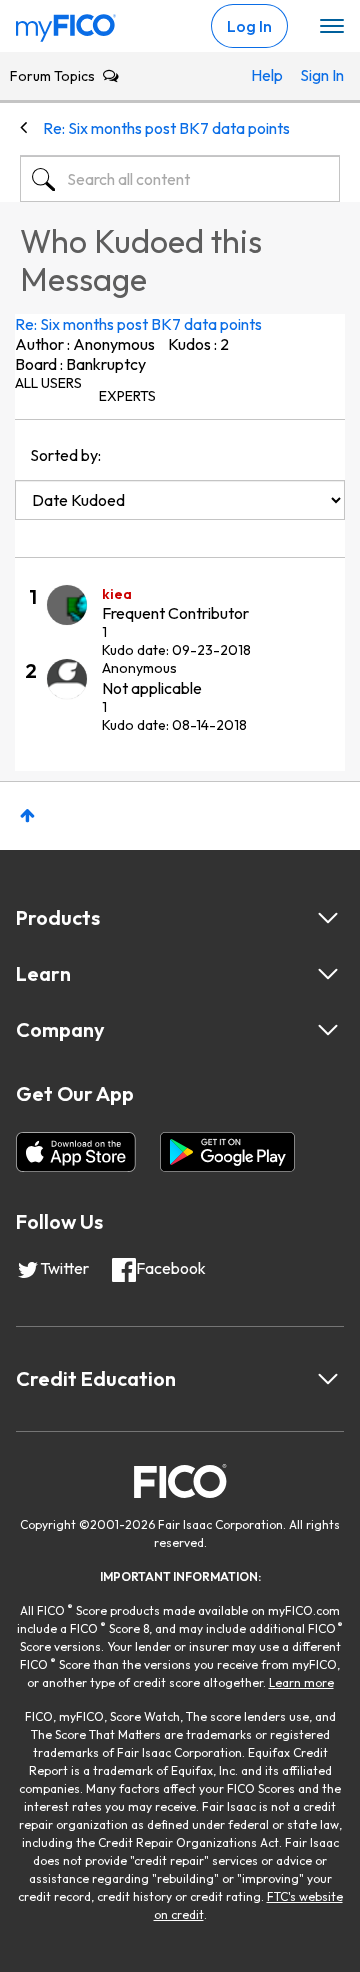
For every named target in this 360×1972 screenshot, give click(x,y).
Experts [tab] (127, 396)
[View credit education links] (328, 1379)
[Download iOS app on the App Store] (76, 1152)
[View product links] (328, 918)
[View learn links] (328, 974)
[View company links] (328, 1030)
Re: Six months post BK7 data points (138, 324)
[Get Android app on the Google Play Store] (227, 1152)
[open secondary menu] (332, 27)
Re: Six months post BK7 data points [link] (166, 128)
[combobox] (180, 179)
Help (265, 75)
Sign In (314, 75)
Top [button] (27, 815)
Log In (249, 26)
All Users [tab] (48, 383)
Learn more (301, 1682)
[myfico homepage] (66, 23)
